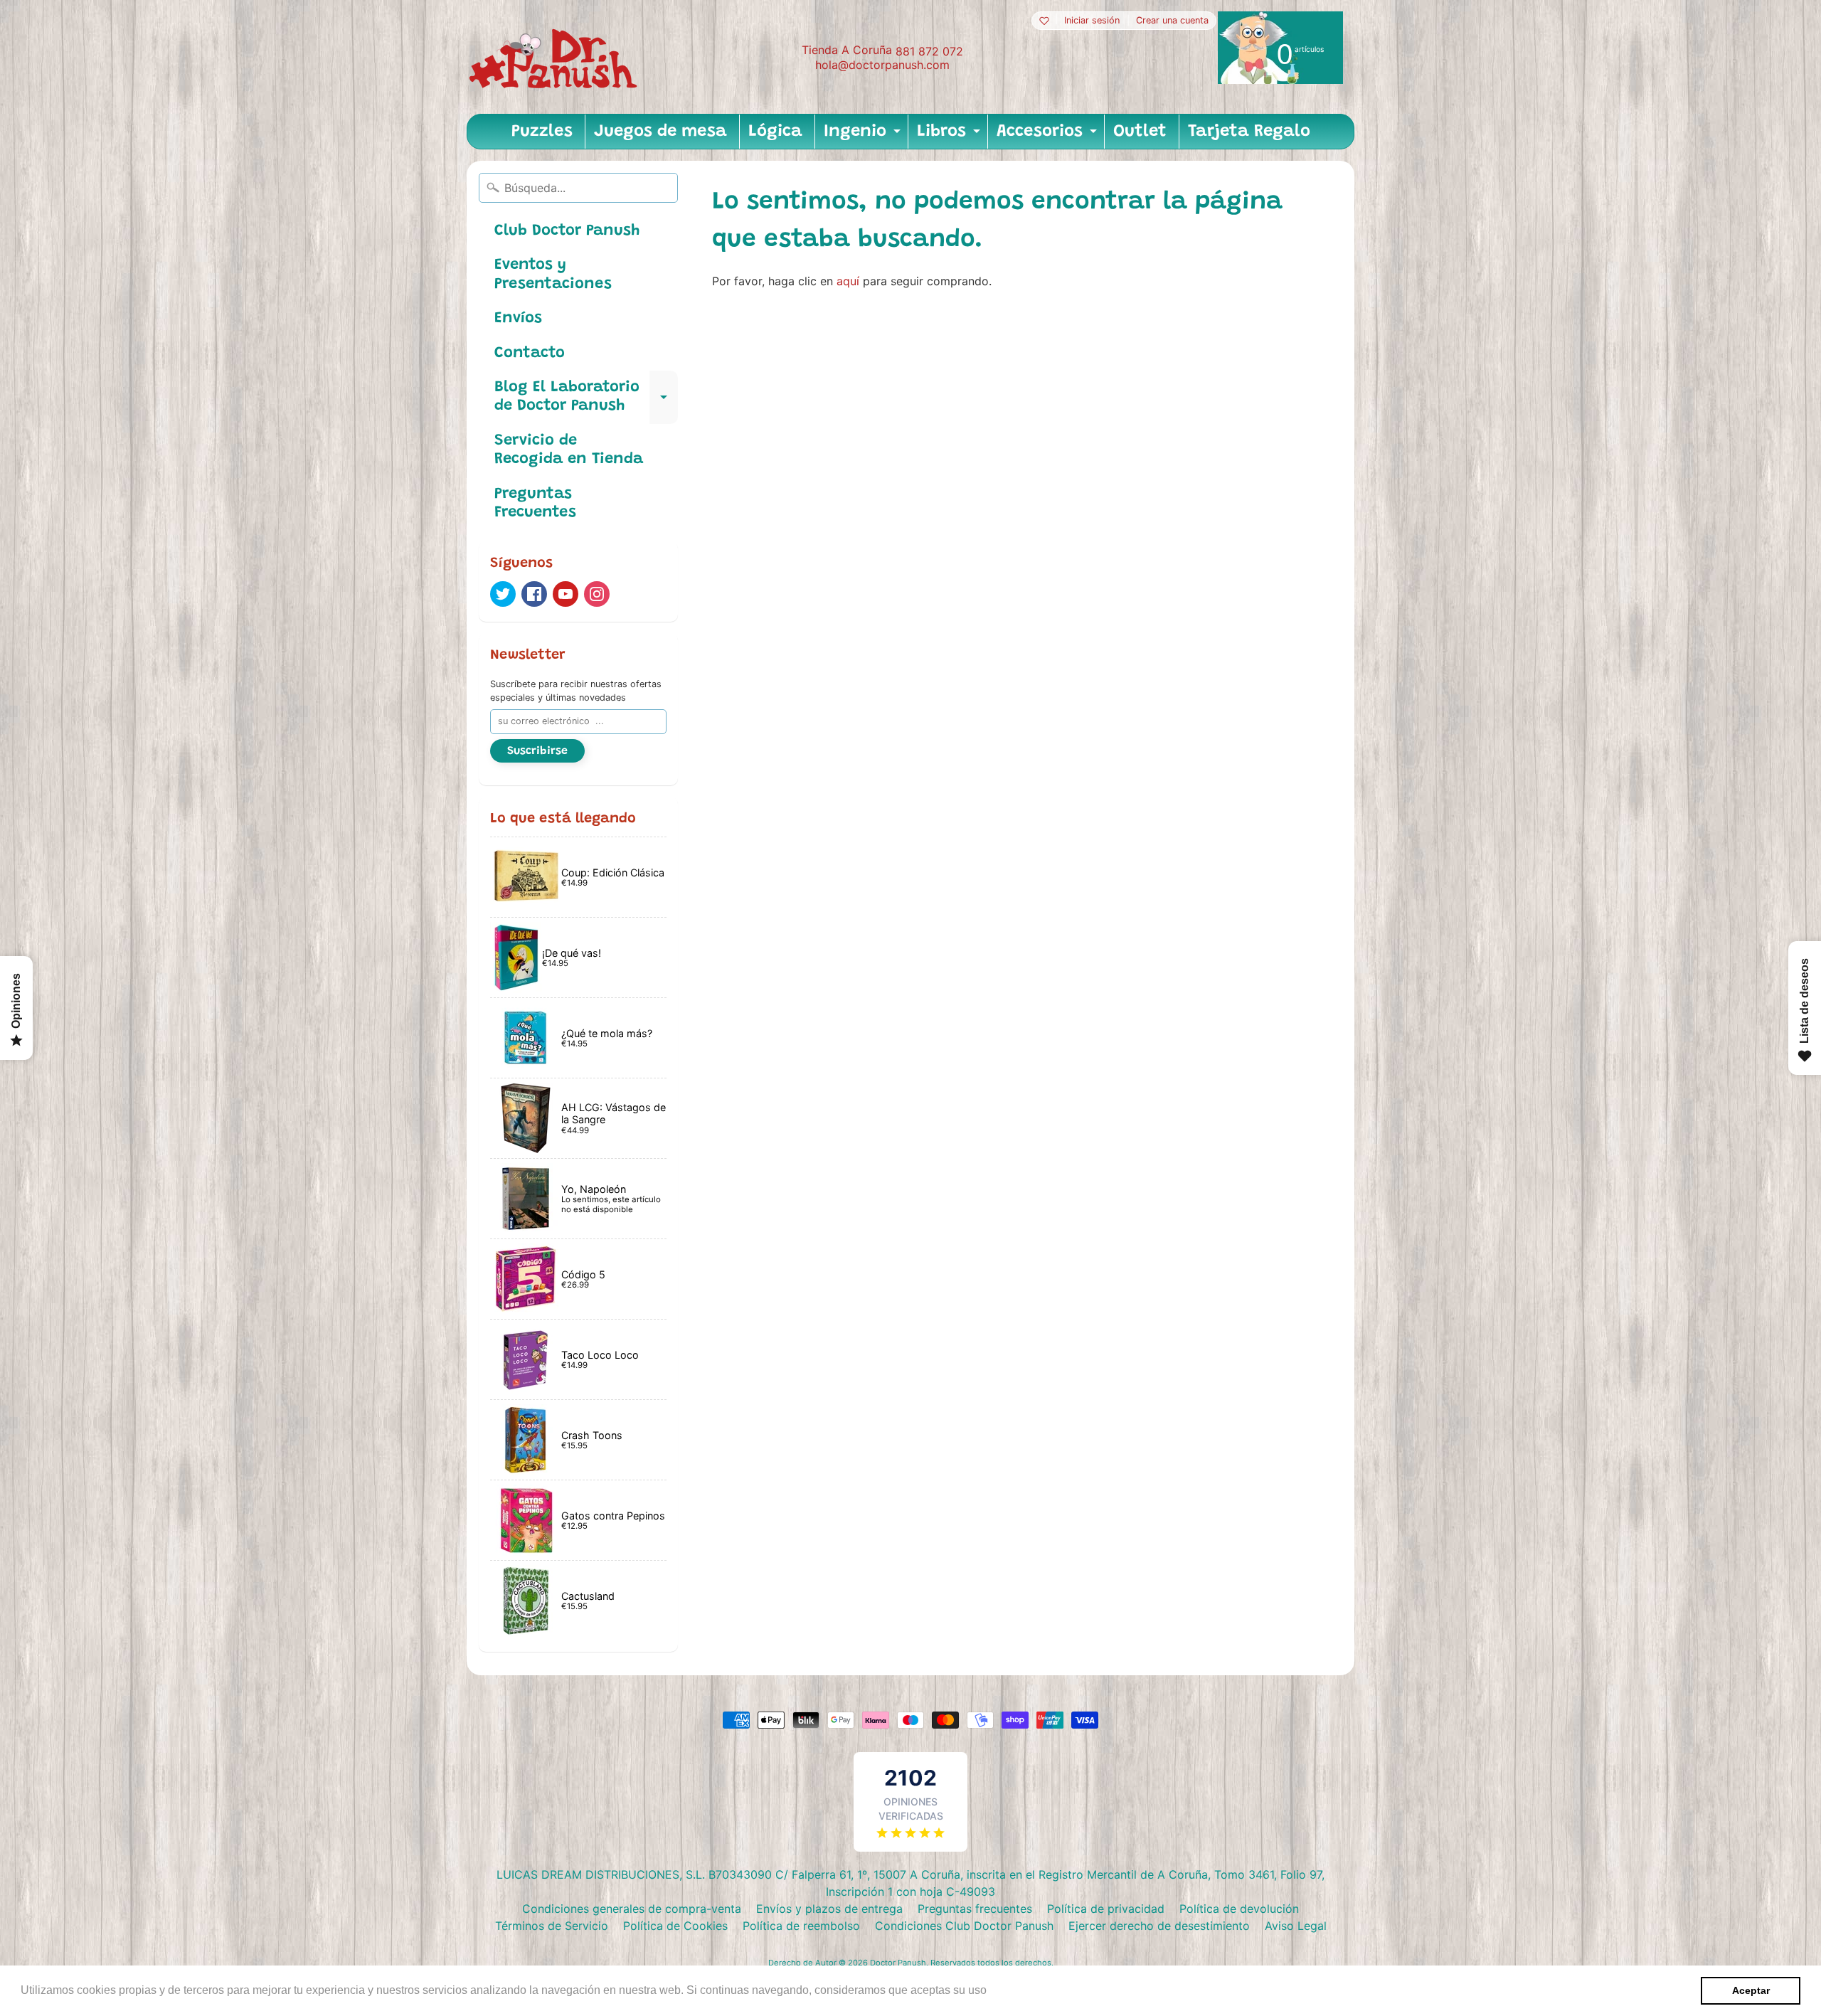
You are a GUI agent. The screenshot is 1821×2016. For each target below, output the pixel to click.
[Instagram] (597, 594)
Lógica (775, 132)
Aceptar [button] (1751, 1990)
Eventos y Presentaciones (553, 275)
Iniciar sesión (1092, 21)
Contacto (530, 354)
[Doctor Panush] (556, 57)
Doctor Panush (898, 1963)
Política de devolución (1239, 1909)
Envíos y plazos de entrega (829, 1909)
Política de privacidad (1106, 1909)
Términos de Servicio (552, 1926)
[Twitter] (503, 594)
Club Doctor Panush (567, 231)
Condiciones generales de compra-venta (632, 1909)
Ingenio (864, 136)
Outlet (1140, 132)
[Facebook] (534, 594)
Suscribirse (537, 751)
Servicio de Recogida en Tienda (569, 450)
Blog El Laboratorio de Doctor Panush (586, 398)
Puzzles (542, 132)
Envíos (518, 319)
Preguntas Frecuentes (535, 504)
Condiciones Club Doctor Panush (964, 1926)
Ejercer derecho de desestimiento (1159, 1926)
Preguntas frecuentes (975, 1909)
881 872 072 (929, 51)
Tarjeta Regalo (1249, 132)
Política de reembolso (801, 1926)
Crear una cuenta (1172, 21)
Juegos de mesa (660, 132)
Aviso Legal (1296, 1926)
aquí (848, 281)
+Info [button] (1004, 1990)
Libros (950, 136)
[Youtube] (566, 594)
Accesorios (1048, 136)
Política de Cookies (675, 1926)
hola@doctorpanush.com (882, 65)
